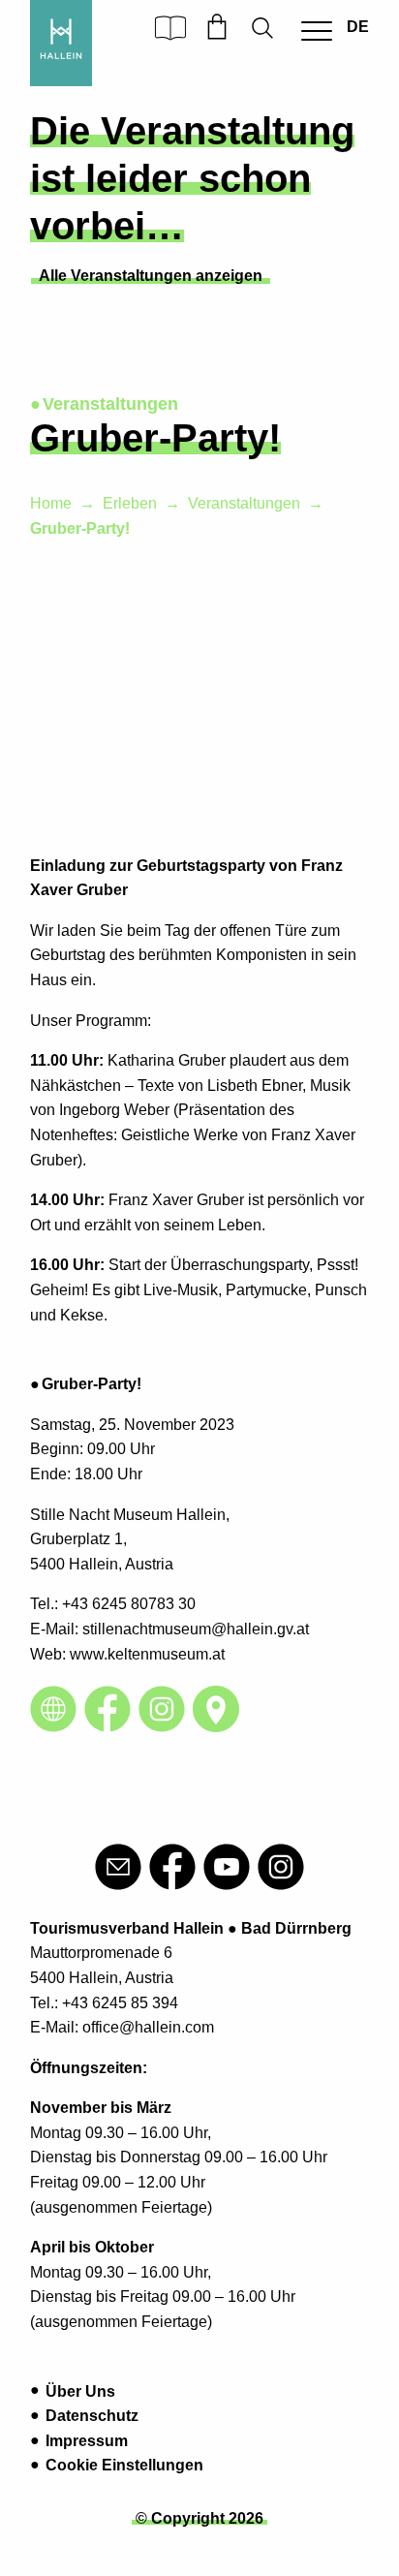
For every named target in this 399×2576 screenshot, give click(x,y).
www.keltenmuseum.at (147, 1654)
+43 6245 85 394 (120, 2003)
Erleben (130, 503)
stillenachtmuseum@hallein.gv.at (196, 1629)
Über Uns (80, 2391)
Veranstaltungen (244, 503)
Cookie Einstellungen (124, 2465)
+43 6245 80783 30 (129, 1604)
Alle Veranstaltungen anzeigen (151, 276)
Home (51, 503)
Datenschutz (92, 2416)
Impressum (87, 2441)
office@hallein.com (148, 2027)
